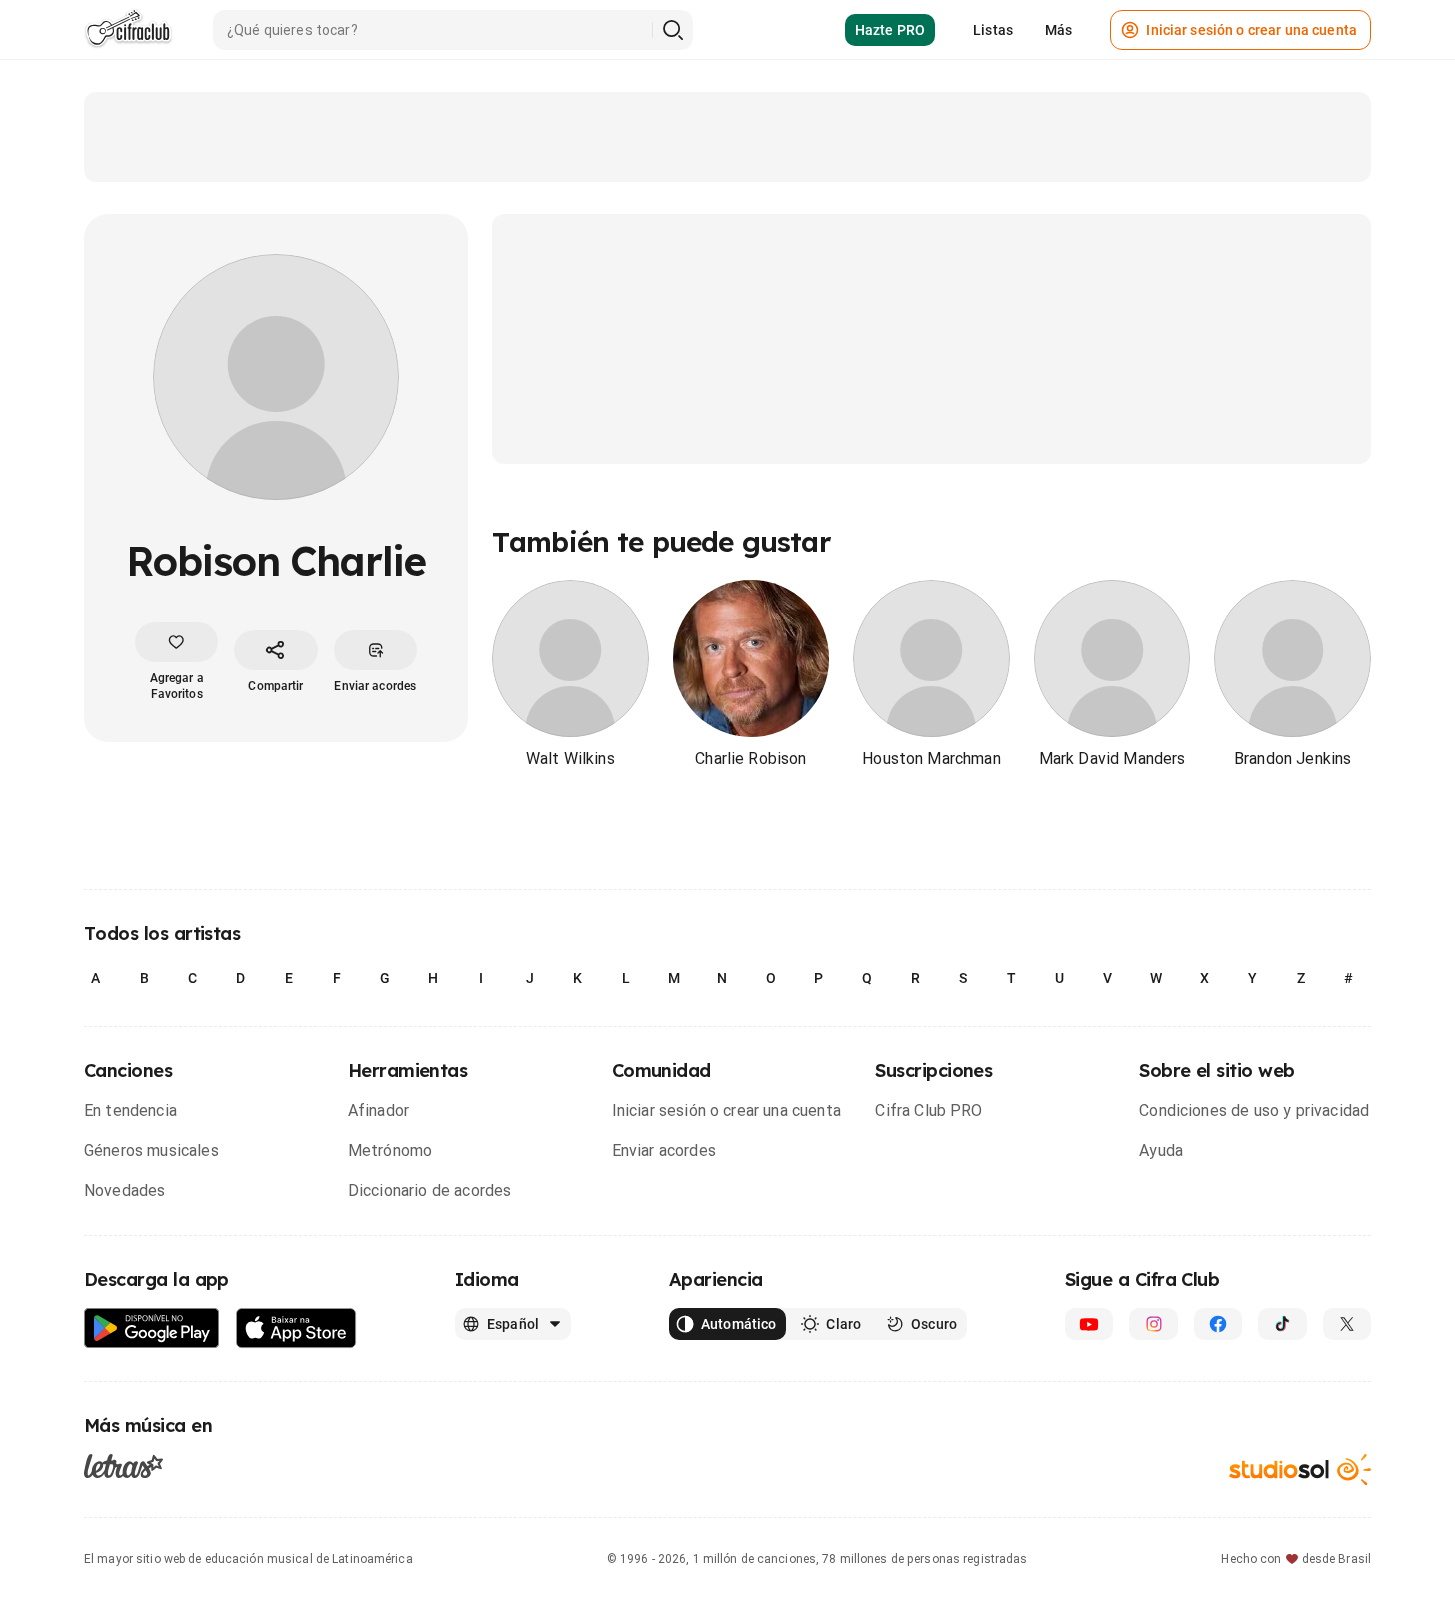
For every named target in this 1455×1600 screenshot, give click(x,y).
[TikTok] (1282, 1324)
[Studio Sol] (1300, 1469)
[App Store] (296, 1328)
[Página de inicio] (128, 30)
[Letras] (123, 1465)
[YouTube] (1089, 1324)
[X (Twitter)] (1347, 1324)
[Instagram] (1153, 1324)
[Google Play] (152, 1328)
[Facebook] (1218, 1324)
